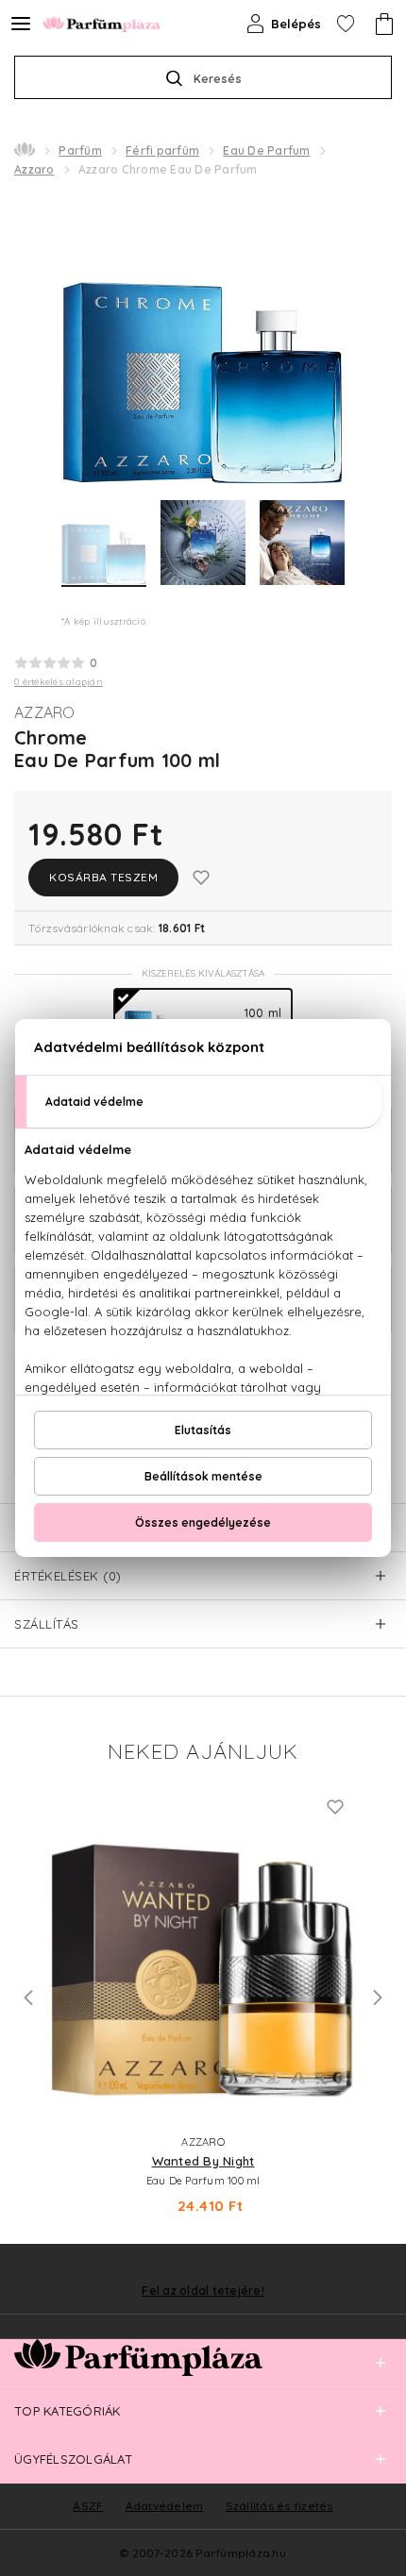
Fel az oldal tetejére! (203, 2291)
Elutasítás (203, 1430)
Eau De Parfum (266, 151)
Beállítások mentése (203, 1476)
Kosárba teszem (103, 877)
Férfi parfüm (162, 151)
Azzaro (34, 169)
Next (378, 1998)
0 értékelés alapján (59, 682)
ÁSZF (88, 2506)
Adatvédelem (165, 2506)
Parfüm (80, 151)
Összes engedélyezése (203, 1522)
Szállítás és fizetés (279, 2506)
